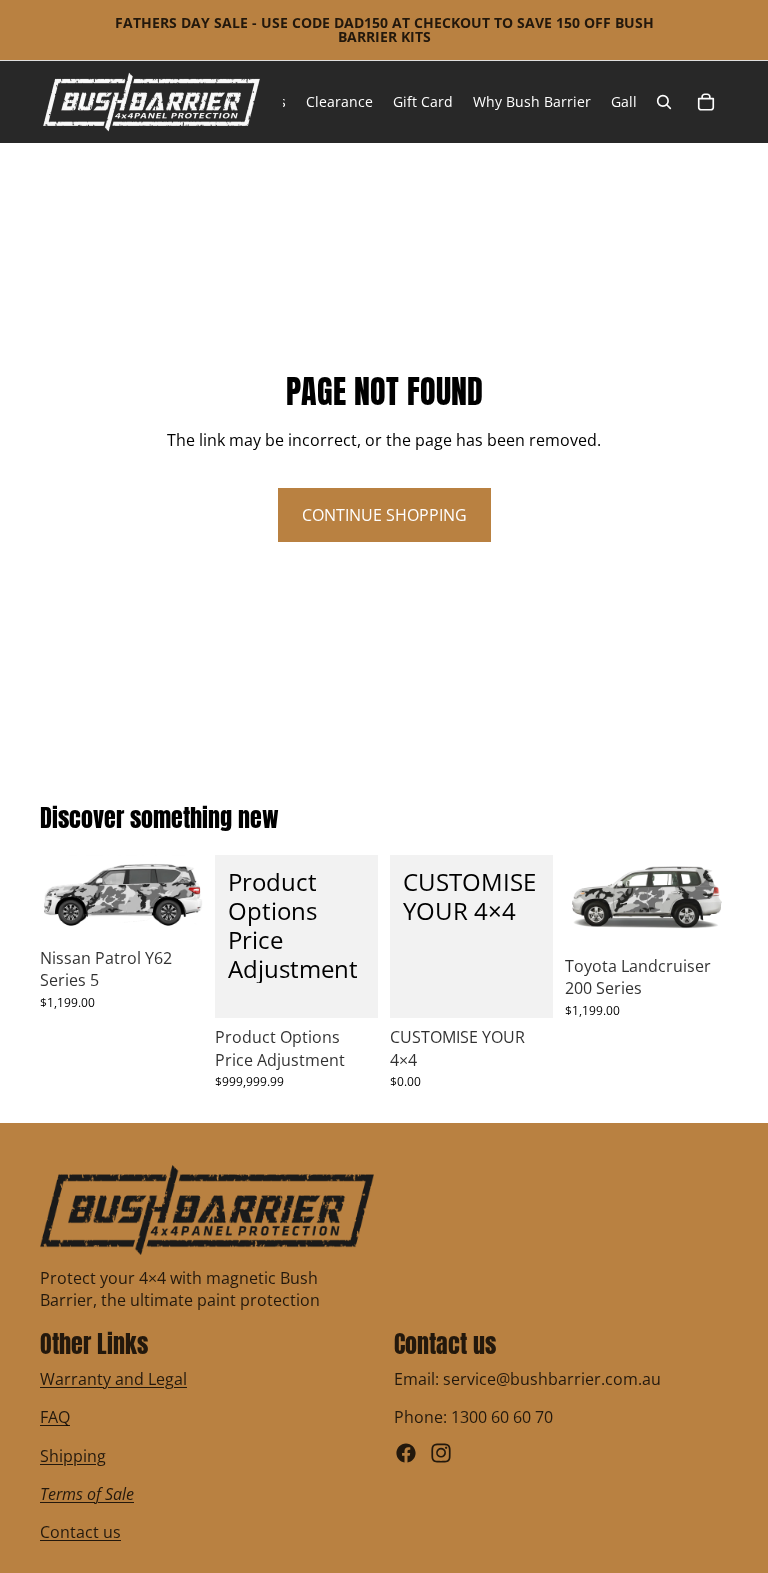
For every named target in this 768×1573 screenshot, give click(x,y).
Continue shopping (384, 515)
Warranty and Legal (113, 1379)
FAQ (55, 1417)
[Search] (664, 102)
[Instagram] (441, 1453)
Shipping (73, 1456)
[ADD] (347, 988)
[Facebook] (406, 1453)
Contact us (80, 1533)
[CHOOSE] (172, 908)
